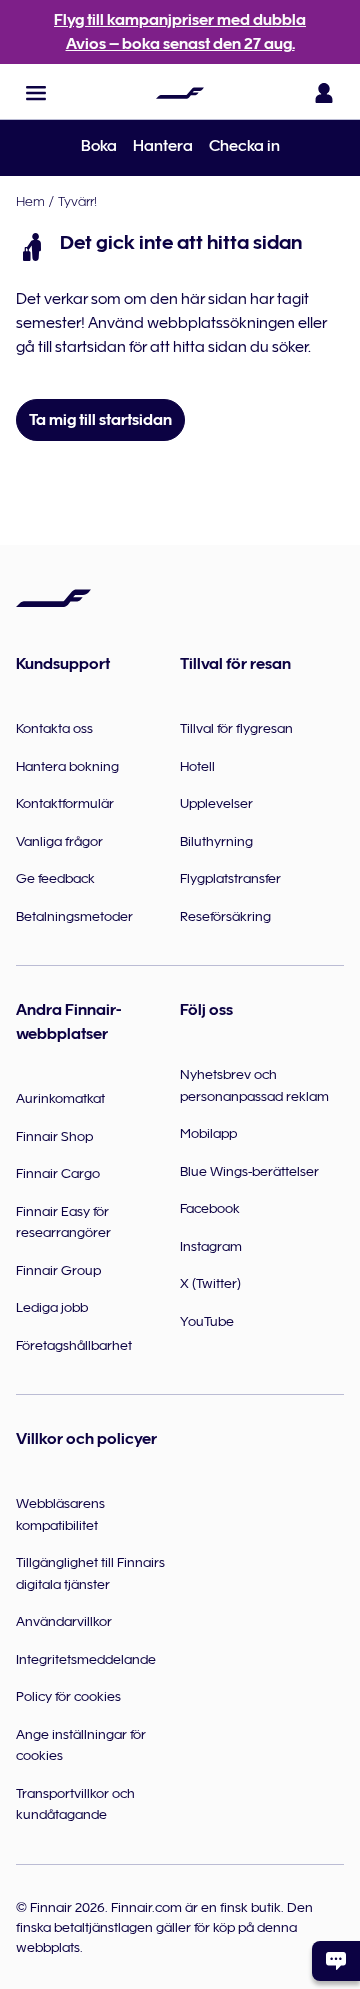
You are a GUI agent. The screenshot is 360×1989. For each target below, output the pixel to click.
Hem (30, 201)
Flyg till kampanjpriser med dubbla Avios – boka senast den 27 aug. (180, 32)
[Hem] (180, 93)
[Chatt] (336, 1961)
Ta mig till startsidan (100, 420)
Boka (99, 146)
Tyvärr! (77, 201)
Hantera (163, 146)
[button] (36, 93)
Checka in (244, 146)
